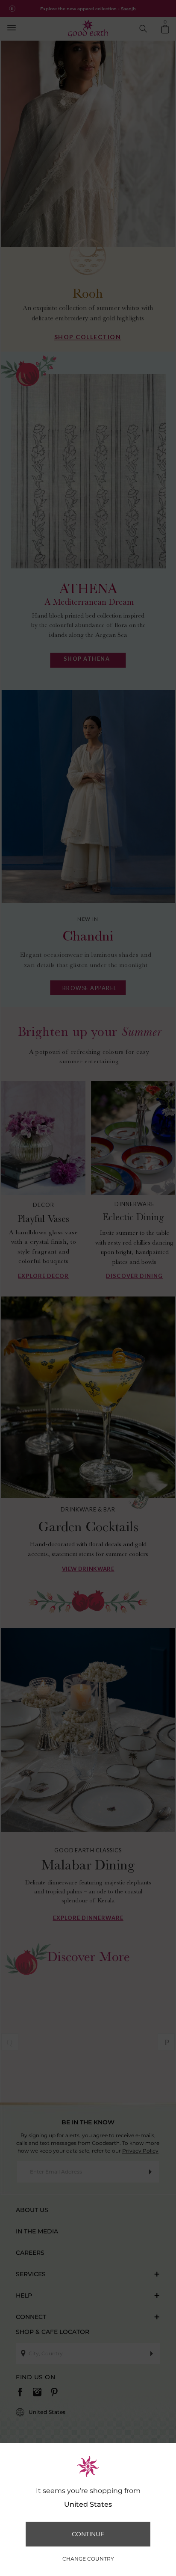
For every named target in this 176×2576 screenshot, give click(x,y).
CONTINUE (88, 2534)
